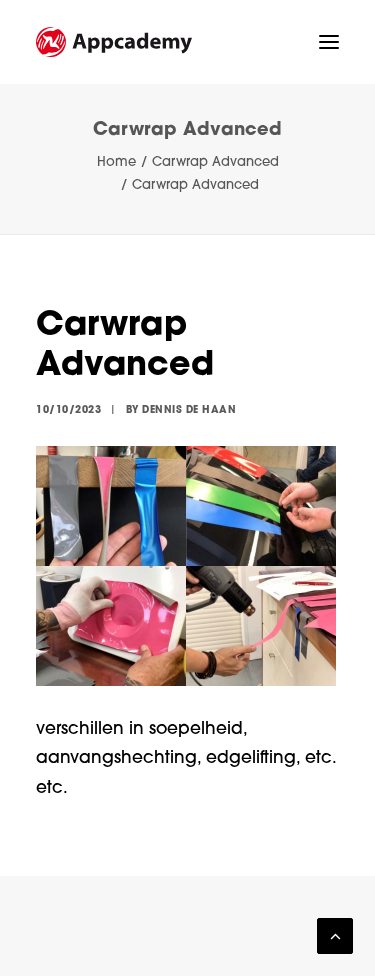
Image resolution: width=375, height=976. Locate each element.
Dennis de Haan (189, 410)
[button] (329, 42)
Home (116, 162)
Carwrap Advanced (215, 162)
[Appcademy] (114, 42)
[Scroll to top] (335, 936)
